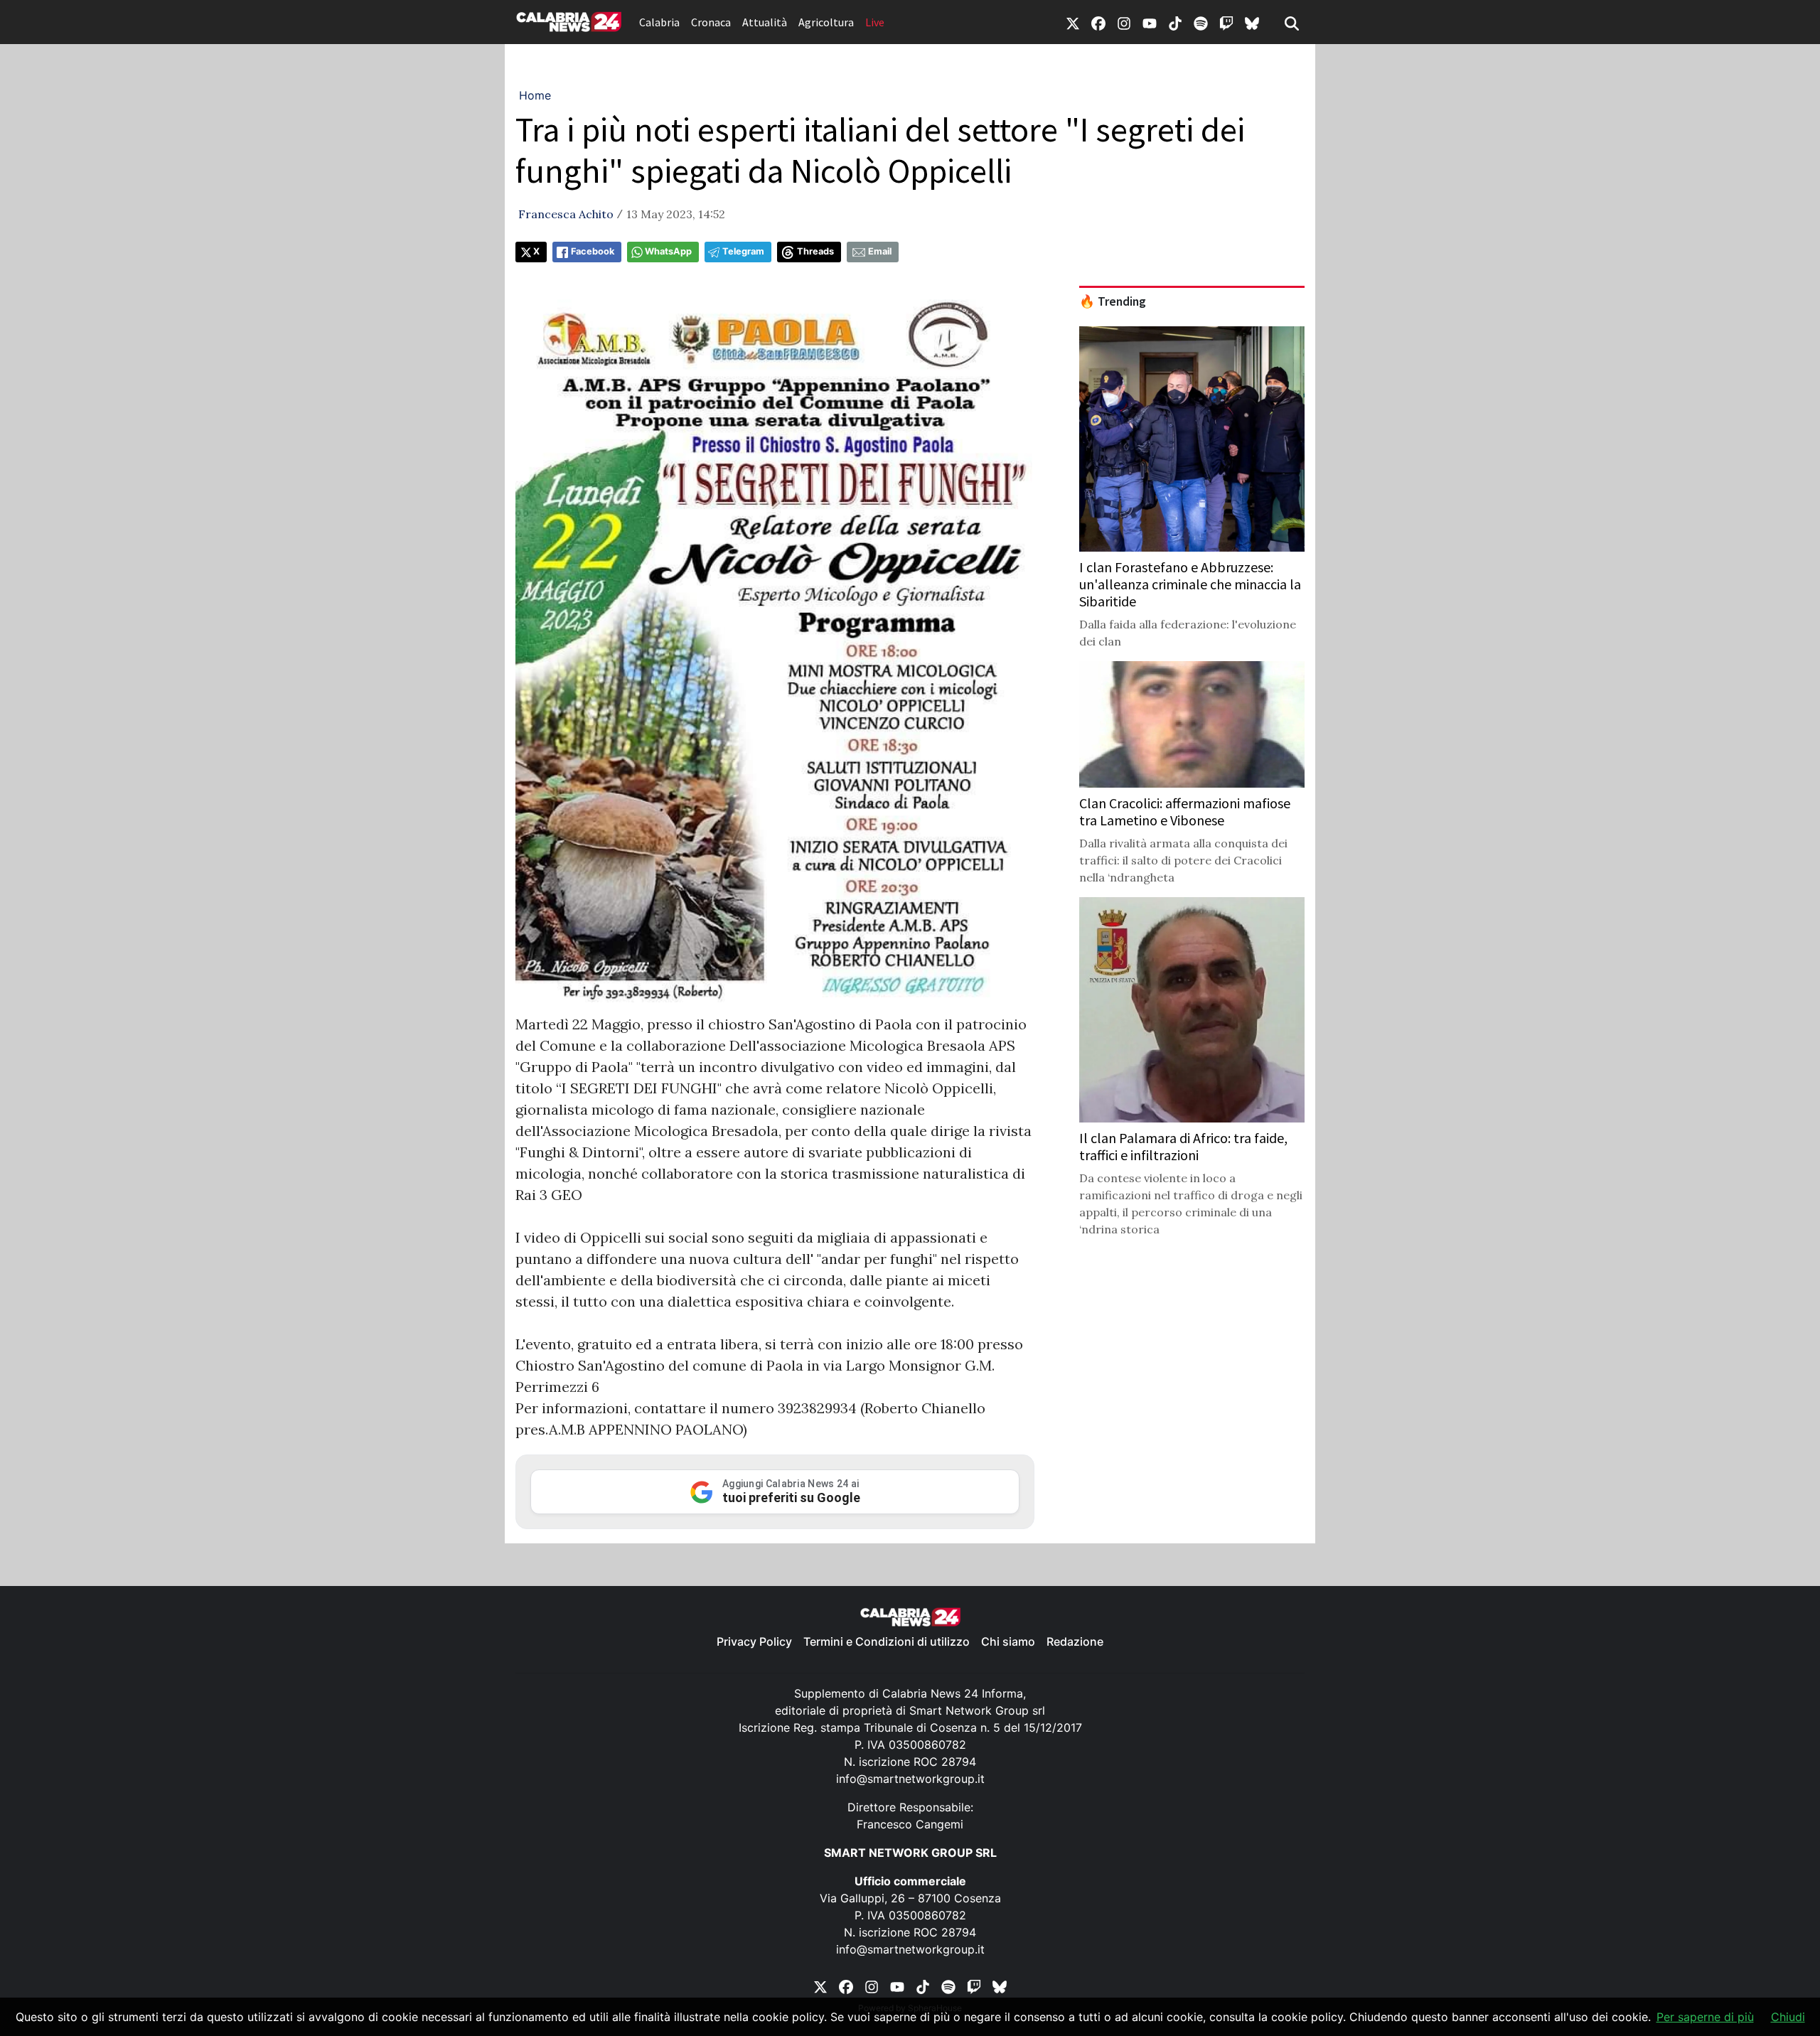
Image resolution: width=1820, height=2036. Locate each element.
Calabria (659, 22)
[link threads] (1252, 22)
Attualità (765, 22)
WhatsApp (668, 251)
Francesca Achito (566, 214)
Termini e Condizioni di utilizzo (887, 1641)
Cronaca (711, 22)
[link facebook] (1098, 22)
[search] (1292, 22)
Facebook (593, 251)
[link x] (1073, 22)
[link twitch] (1226, 22)
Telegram (743, 251)
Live (875, 22)
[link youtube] (1150, 22)
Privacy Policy (754, 1641)
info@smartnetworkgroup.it (910, 1779)
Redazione (1075, 1641)
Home (535, 95)
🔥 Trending (1113, 301)
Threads (815, 251)
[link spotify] (1201, 22)
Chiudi (1788, 2017)
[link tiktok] (1175, 22)
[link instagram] (1124, 22)
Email (880, 251)
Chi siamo (1008, 1641)
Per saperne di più (1705, 2017)
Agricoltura (826, 22)
